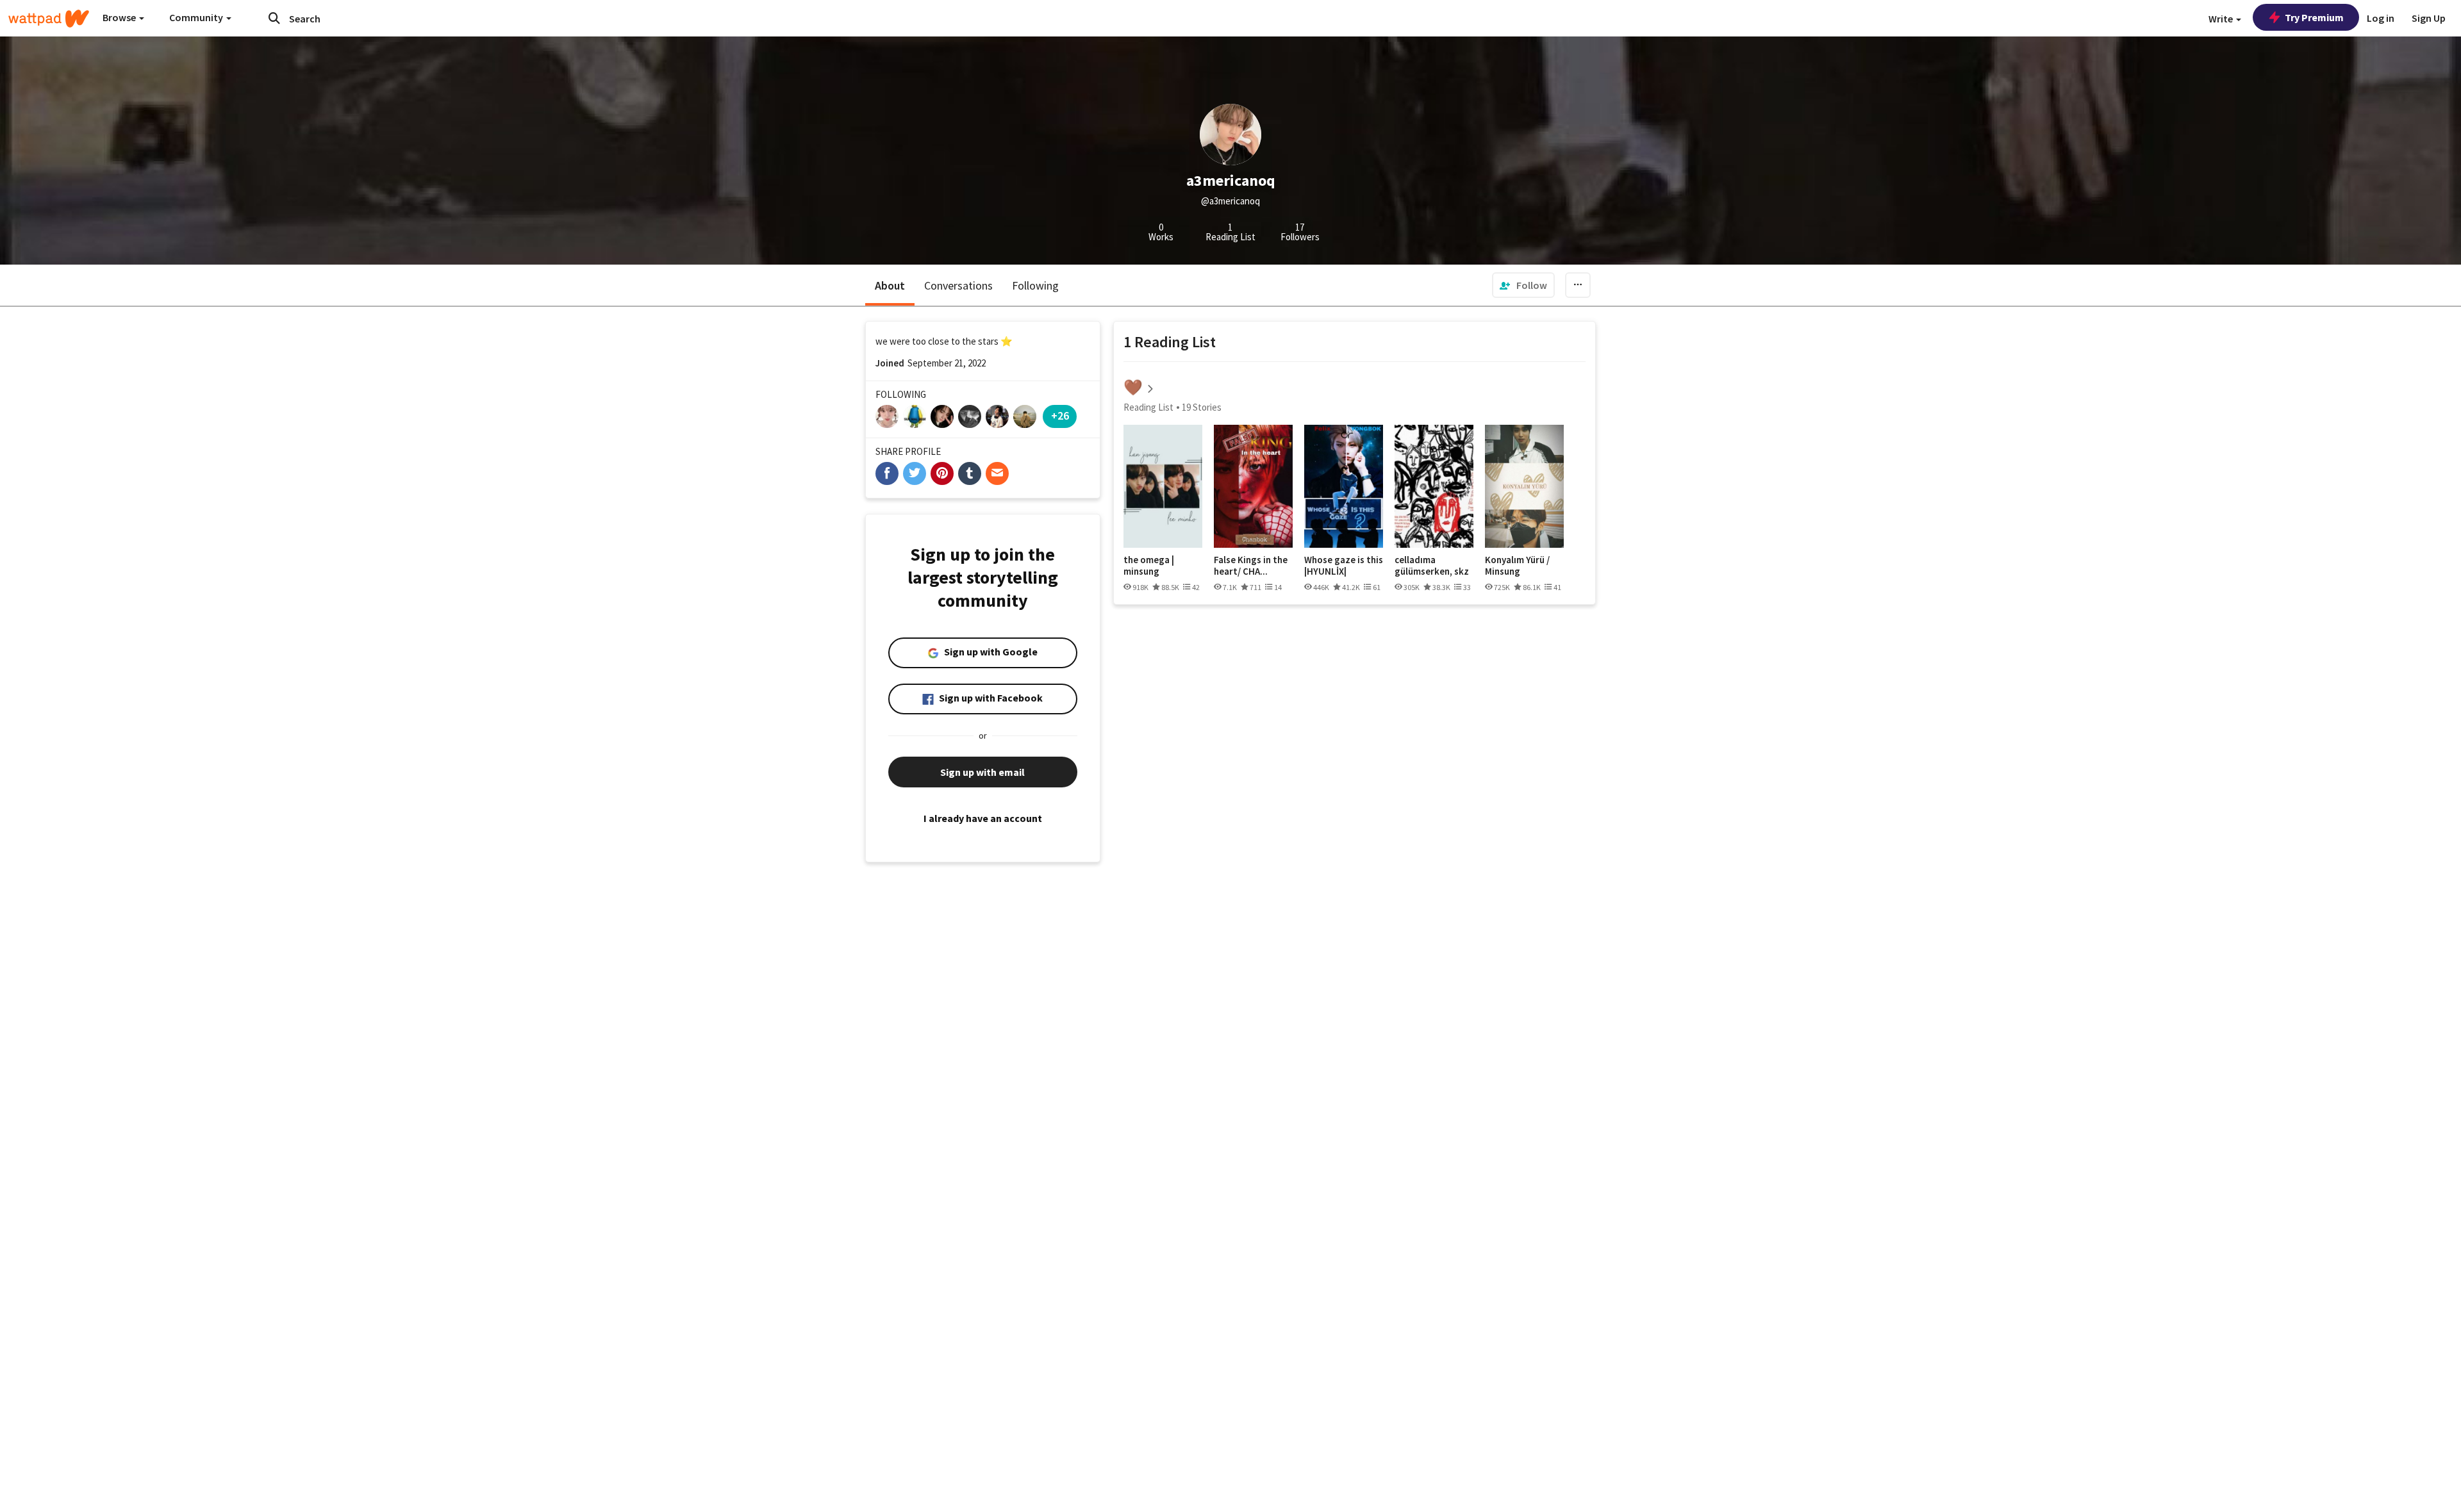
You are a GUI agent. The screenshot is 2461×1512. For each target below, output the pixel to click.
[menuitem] (1523, 285)
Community (197, 17)
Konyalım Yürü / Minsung (1517, 565)
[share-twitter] (915, 473)
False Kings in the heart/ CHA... (1251, 565)
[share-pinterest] (942, 473)
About (890, 285)
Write (2222, 19)
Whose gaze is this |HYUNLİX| (1344, 565)
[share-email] (997, 473)
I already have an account (983, 818)
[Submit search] (274, 18)
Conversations (958, 285)
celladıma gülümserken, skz (1432, 565)
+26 (1060, 415)
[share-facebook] (887, 473)
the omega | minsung (1149, 565)
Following (1035, 285)
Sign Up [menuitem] (2429, 18)
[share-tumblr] (970, 473)
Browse (120, 17)
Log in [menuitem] (2381, 18)
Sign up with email (982, 772)
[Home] (49, 19)
